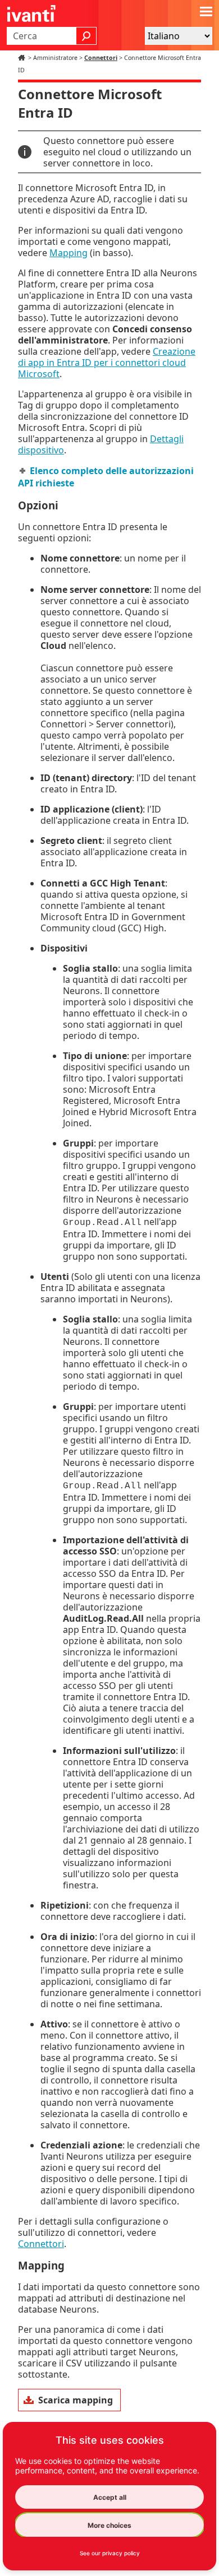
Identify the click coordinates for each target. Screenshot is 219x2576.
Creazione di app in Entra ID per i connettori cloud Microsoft (107, 363)
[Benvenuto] (23, 58)
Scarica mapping (76, 2400)
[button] (86, 36)
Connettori (101, 58)
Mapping (69, 253)
